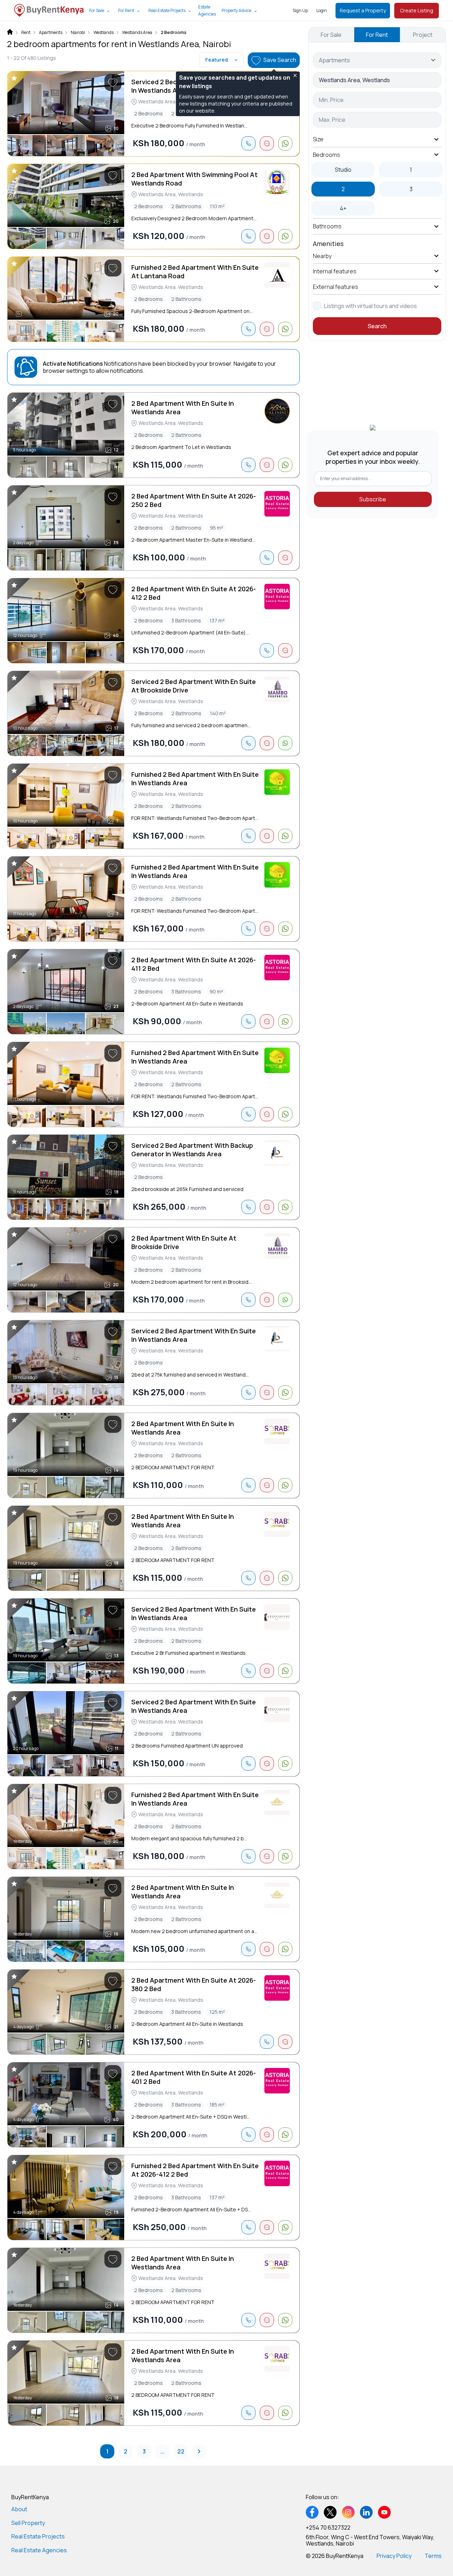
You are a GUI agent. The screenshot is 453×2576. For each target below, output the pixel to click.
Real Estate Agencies (39, 2550)
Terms (433, 2556)
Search (377, 326)
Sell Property (28, 2523)
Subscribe (373, 499)
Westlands (104, 33)
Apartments (51, 33)
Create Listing (417, 10)
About (19, 2509)
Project (423, 35)
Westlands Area (137, 33)
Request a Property (363, 10)
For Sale (97, 10)
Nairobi (78, 33)
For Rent (126, 10)
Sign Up (300, 10)
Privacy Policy (394, 2556)
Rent (26, 33)
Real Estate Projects (167, 10)
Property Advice (236, 10)
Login (322, 10)
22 (181, 2451)
